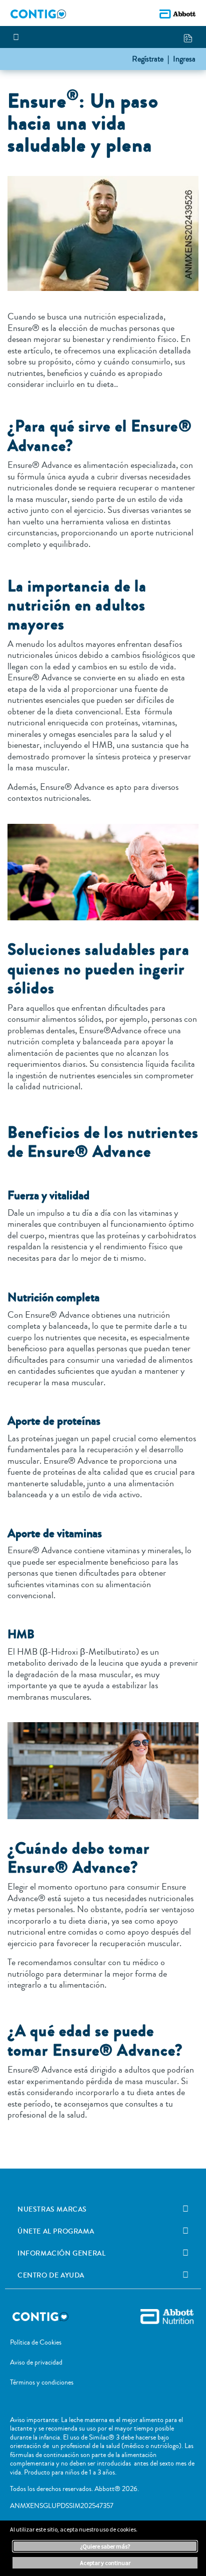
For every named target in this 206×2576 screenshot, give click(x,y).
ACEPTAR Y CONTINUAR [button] (105, 2563)
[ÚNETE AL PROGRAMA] (185, 2231)
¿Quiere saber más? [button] (105, 2546)
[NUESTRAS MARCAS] (185, 2209)
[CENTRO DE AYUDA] (185, 2275)
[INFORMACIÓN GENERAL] (185, 2253)
